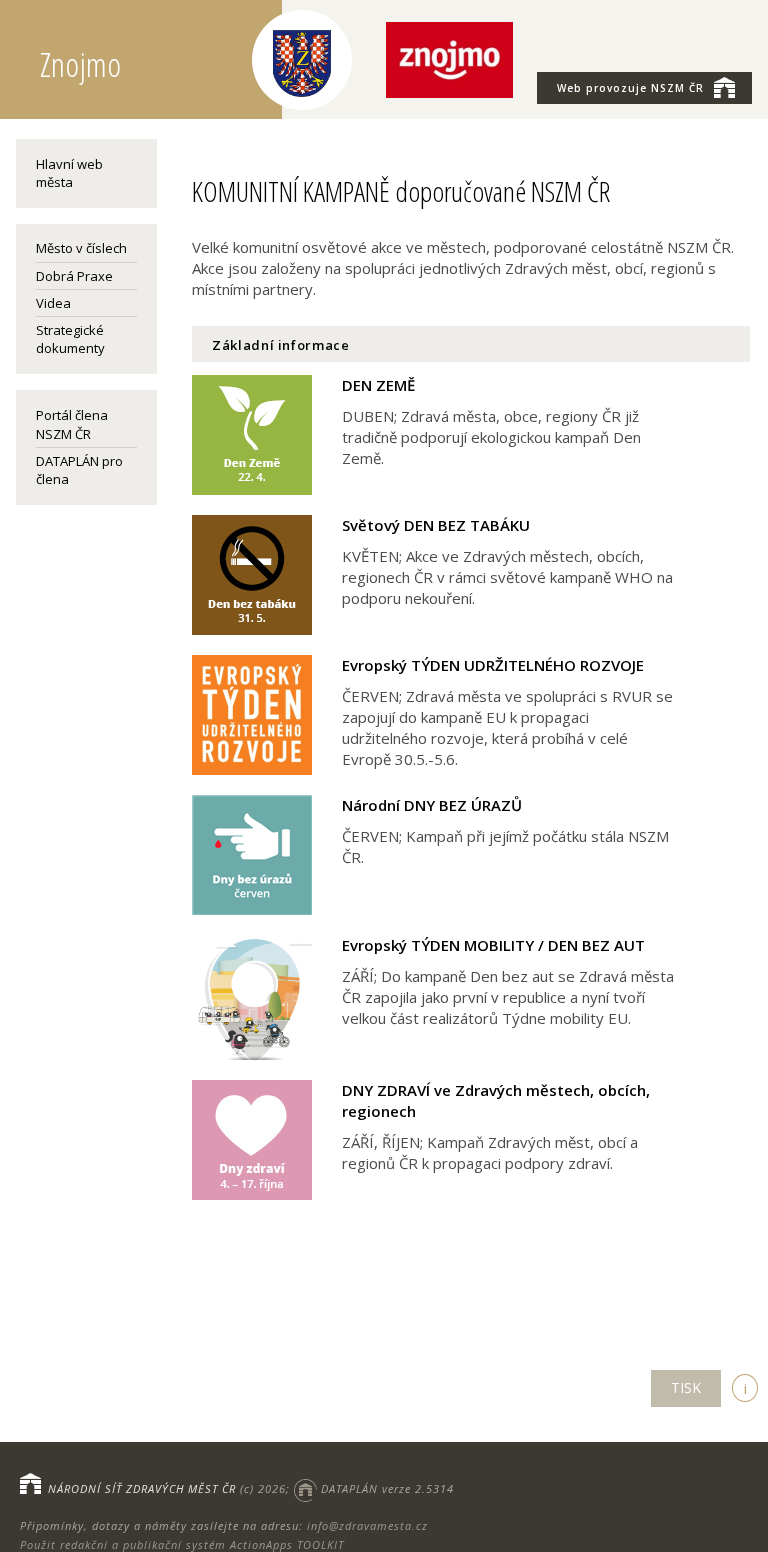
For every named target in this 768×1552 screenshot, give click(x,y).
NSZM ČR (630, 88)
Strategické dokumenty (70, 339)
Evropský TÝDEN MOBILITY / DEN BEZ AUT (493, 945)
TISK (686, 1387)
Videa (53, 303)
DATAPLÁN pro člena (79, 470)
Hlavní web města (69, 173)
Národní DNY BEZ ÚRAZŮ (432, 805)
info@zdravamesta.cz (367, 1525)
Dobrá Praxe (74, 276)
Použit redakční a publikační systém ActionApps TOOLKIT (182, 1544)
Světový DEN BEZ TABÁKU (436, 525)
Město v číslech (81, 248)
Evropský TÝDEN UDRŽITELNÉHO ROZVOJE (493, 665)
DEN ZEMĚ (378, 385)
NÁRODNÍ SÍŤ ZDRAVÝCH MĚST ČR (142, 1488)
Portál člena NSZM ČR (72, 424)
